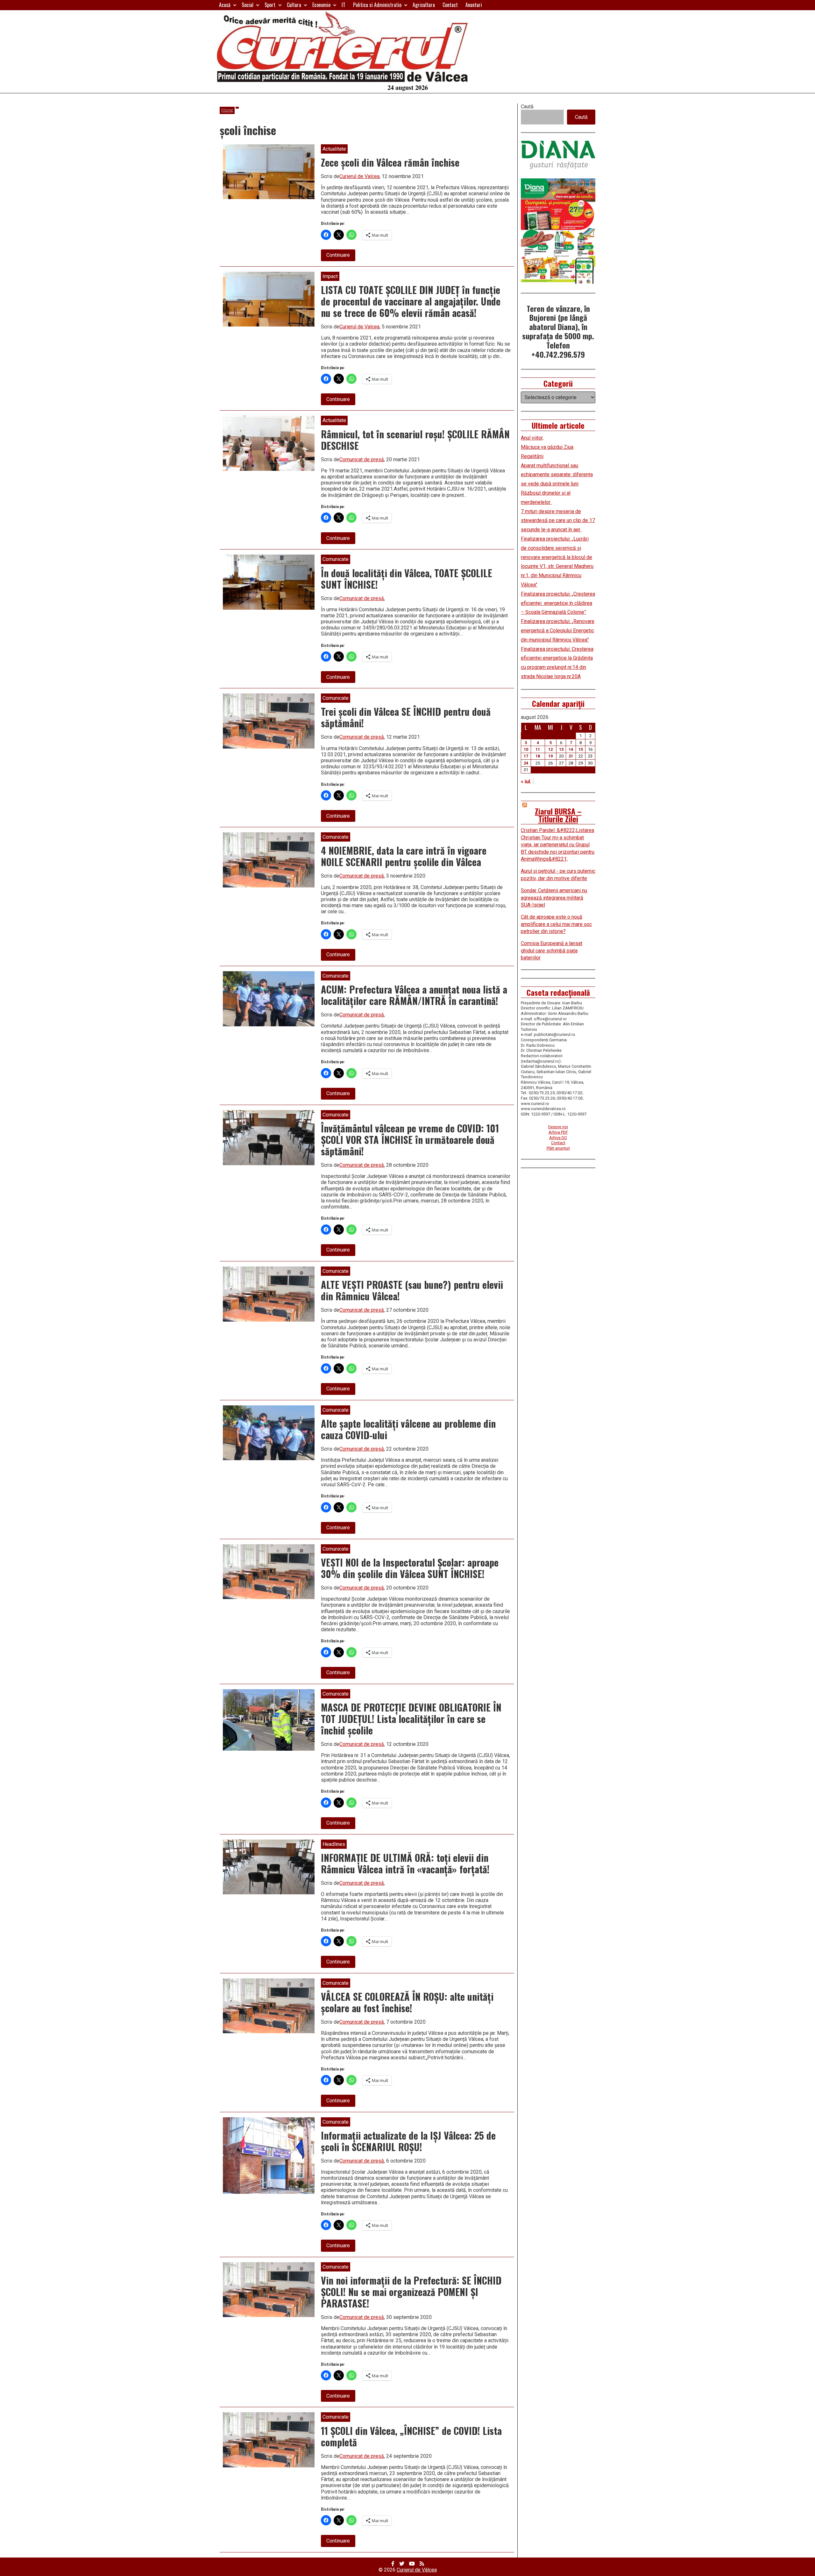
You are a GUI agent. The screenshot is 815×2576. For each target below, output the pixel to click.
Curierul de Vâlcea (417, 2570)
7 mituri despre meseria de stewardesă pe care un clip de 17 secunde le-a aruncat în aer (558, 521)
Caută (527, 107)
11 (538, 749)
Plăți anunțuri (558, 1148)
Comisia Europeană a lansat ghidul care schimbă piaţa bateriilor (552, 951)
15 (581, 749)
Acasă (225, 5)
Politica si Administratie (377, 5)
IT (344, 5)
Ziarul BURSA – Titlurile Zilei (558, 815)
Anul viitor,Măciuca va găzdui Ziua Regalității (547, 447)
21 (571, 756)
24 (526, 763)
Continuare (341, 256)
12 (550, 749)
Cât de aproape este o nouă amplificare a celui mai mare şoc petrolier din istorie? (556, 924)
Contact (450, 5)
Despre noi (558, 1127)
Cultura (294, 5)
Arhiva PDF (558, 1132)
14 (571, 749)
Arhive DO (558, 1138)
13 (561, 749)
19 (550, 756)
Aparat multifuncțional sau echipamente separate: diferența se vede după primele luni (557, 475)
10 (526, 749)
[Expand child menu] (235, 5)
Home (227, 110)
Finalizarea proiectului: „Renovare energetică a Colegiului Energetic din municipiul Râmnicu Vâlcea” (558, 631)
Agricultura (424, 5)
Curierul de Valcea (359, 176)
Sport (270, 5)
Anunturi (474, 5)
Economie (321, 5)
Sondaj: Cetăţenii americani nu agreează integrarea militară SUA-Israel (554, 898)
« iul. (526, 782)
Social (248, 5)
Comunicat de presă (362, 459)
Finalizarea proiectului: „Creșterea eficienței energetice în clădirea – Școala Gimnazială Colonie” (558, 603)
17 (526, 756)
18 (538, 756)
